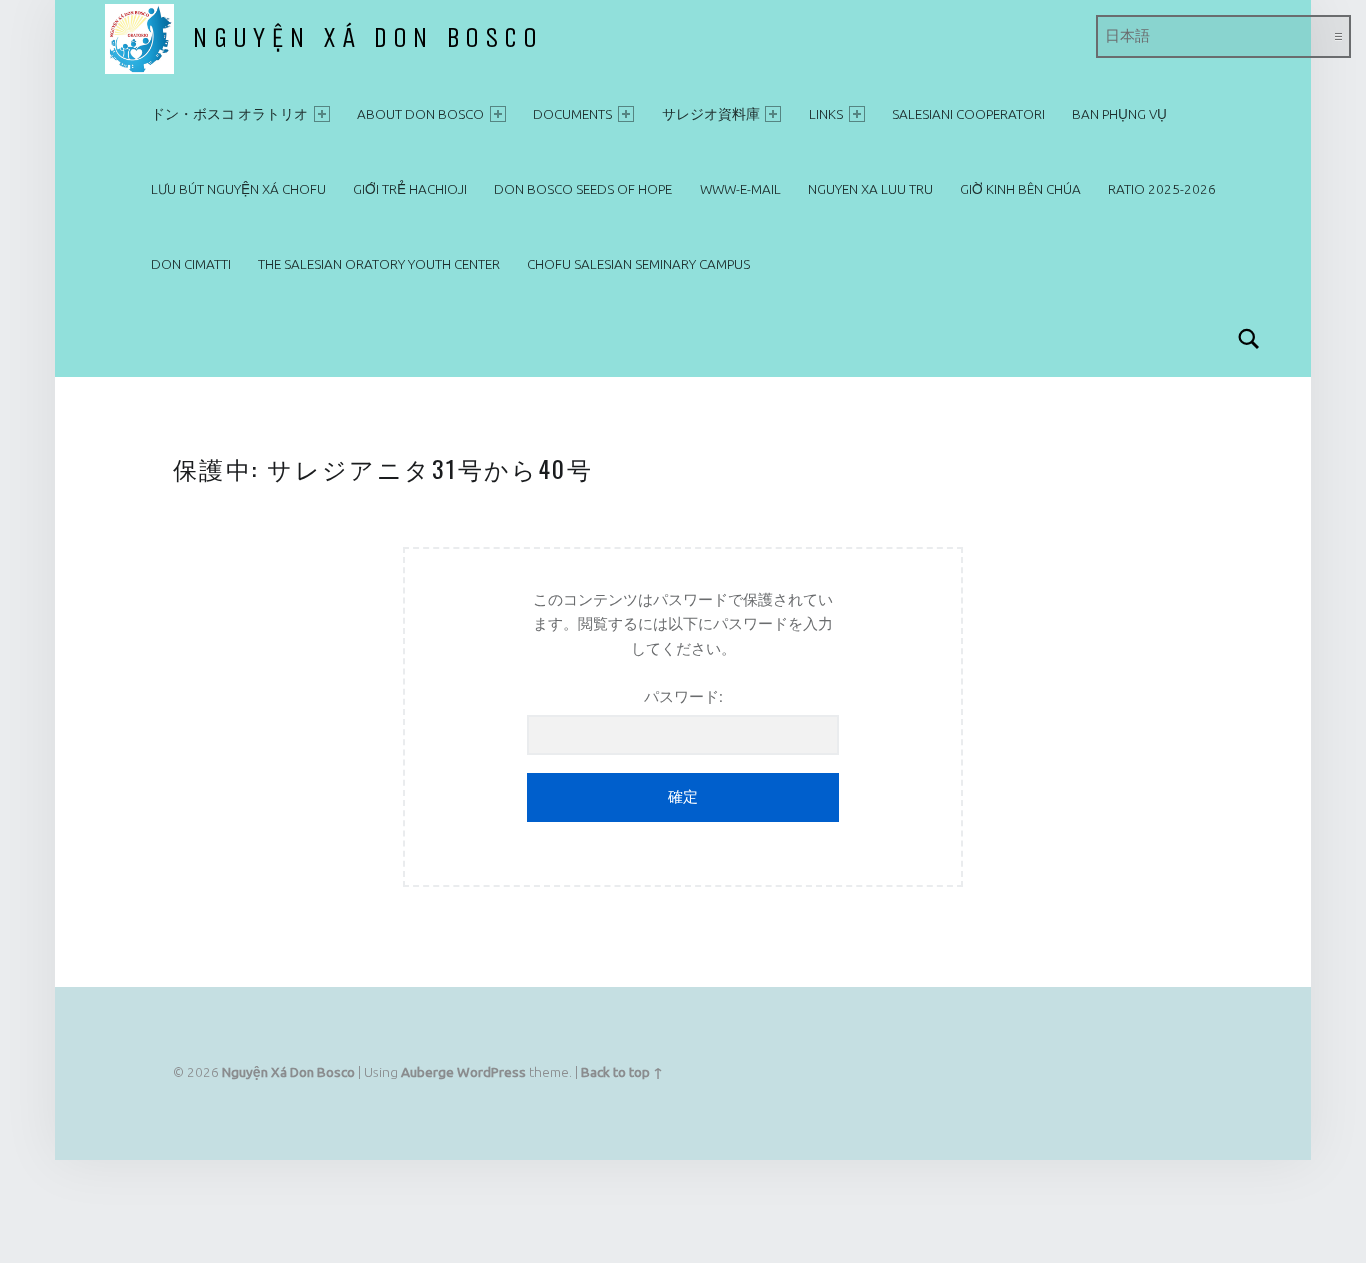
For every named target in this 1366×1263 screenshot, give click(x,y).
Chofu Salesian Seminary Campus (638, 264)
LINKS (826, 114)
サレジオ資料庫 (711, 114)
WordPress (491, 1072)
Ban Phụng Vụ (1119, 114)
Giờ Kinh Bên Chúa (1020, 189)
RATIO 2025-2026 (1162, 189)
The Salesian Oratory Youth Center (379, 264)
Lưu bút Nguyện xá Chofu (238, 189)
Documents (572, 114)
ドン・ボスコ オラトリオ (229, 114)
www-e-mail (740, 189)
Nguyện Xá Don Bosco (367, 38)
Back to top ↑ (622, 1072)
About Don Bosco (420, 114)
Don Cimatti (191, 264)
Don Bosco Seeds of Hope (583, 189)
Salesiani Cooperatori (968, 114)
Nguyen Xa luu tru (870, 189)
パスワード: (683, 696)
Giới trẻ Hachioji (410, 189)
